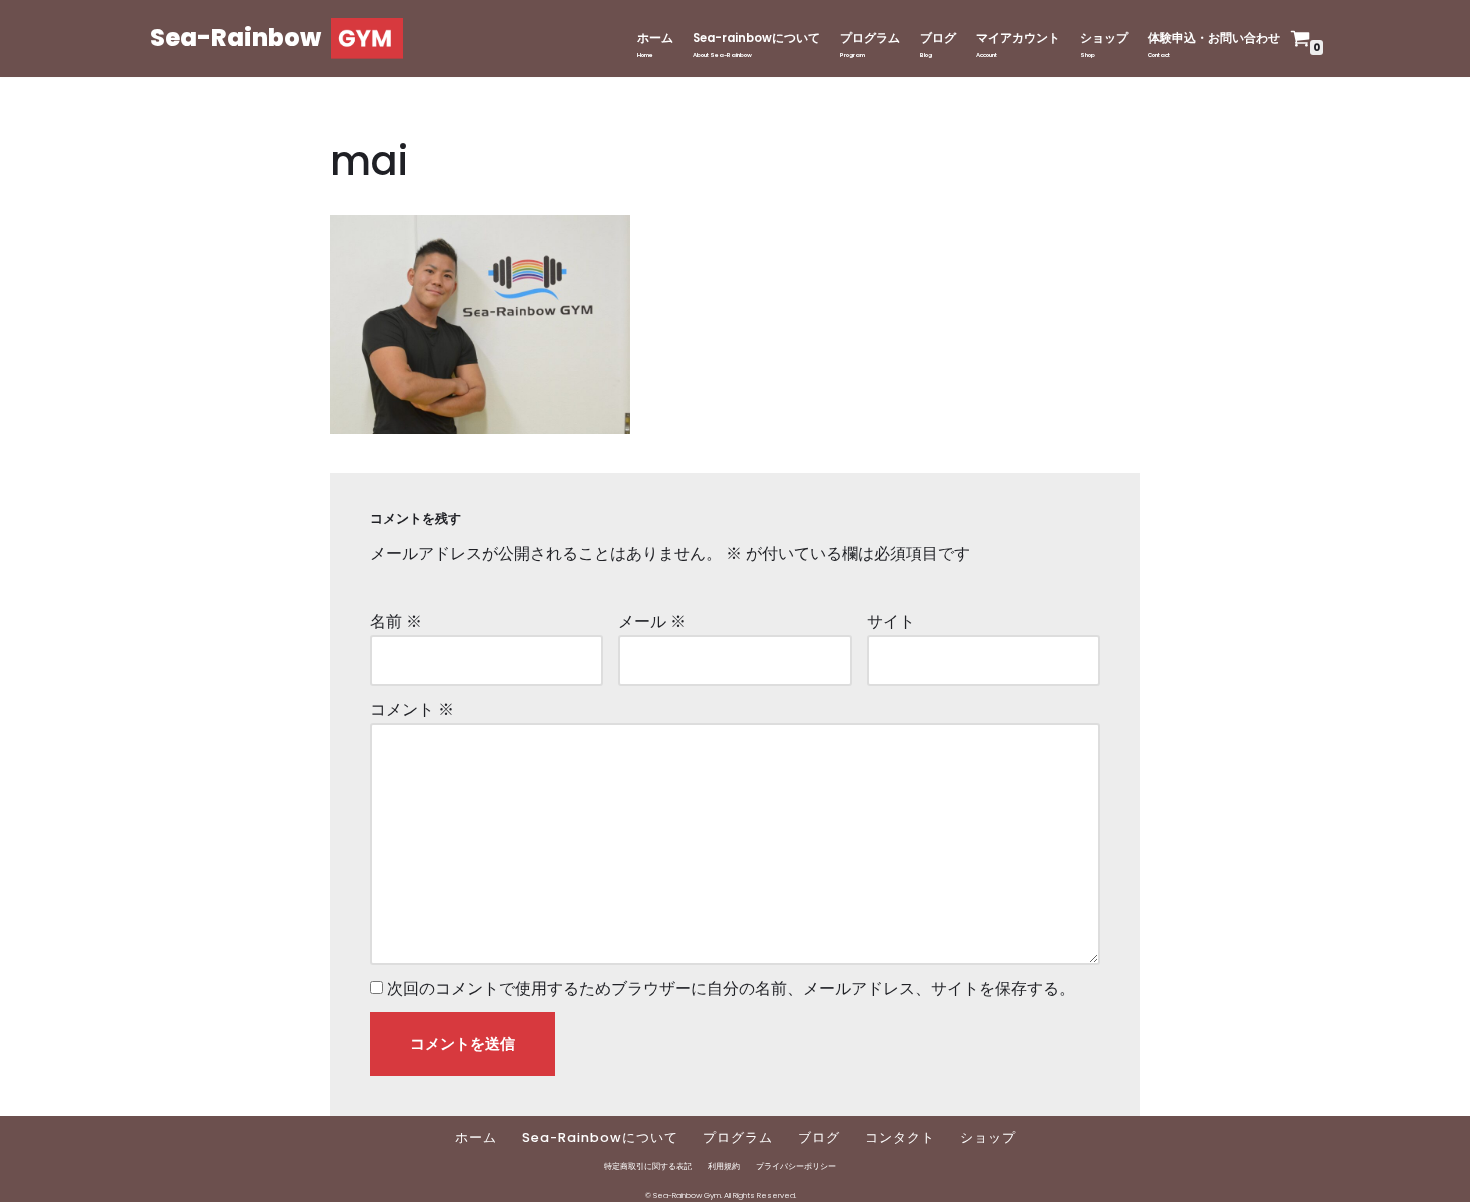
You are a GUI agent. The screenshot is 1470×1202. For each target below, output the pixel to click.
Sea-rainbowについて (756, 38)
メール (652, 621)
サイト (891, 621)
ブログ (938, 38)
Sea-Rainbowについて (600, 1137)
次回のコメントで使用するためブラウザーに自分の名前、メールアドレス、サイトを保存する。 (731, 988)
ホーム (655, 38)
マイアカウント (1018, 38)
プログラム (870, 38)
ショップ (1104, 38)
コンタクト (900, 1137)
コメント (412, 709)
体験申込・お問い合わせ (1214, 38)
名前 (396, 621)
